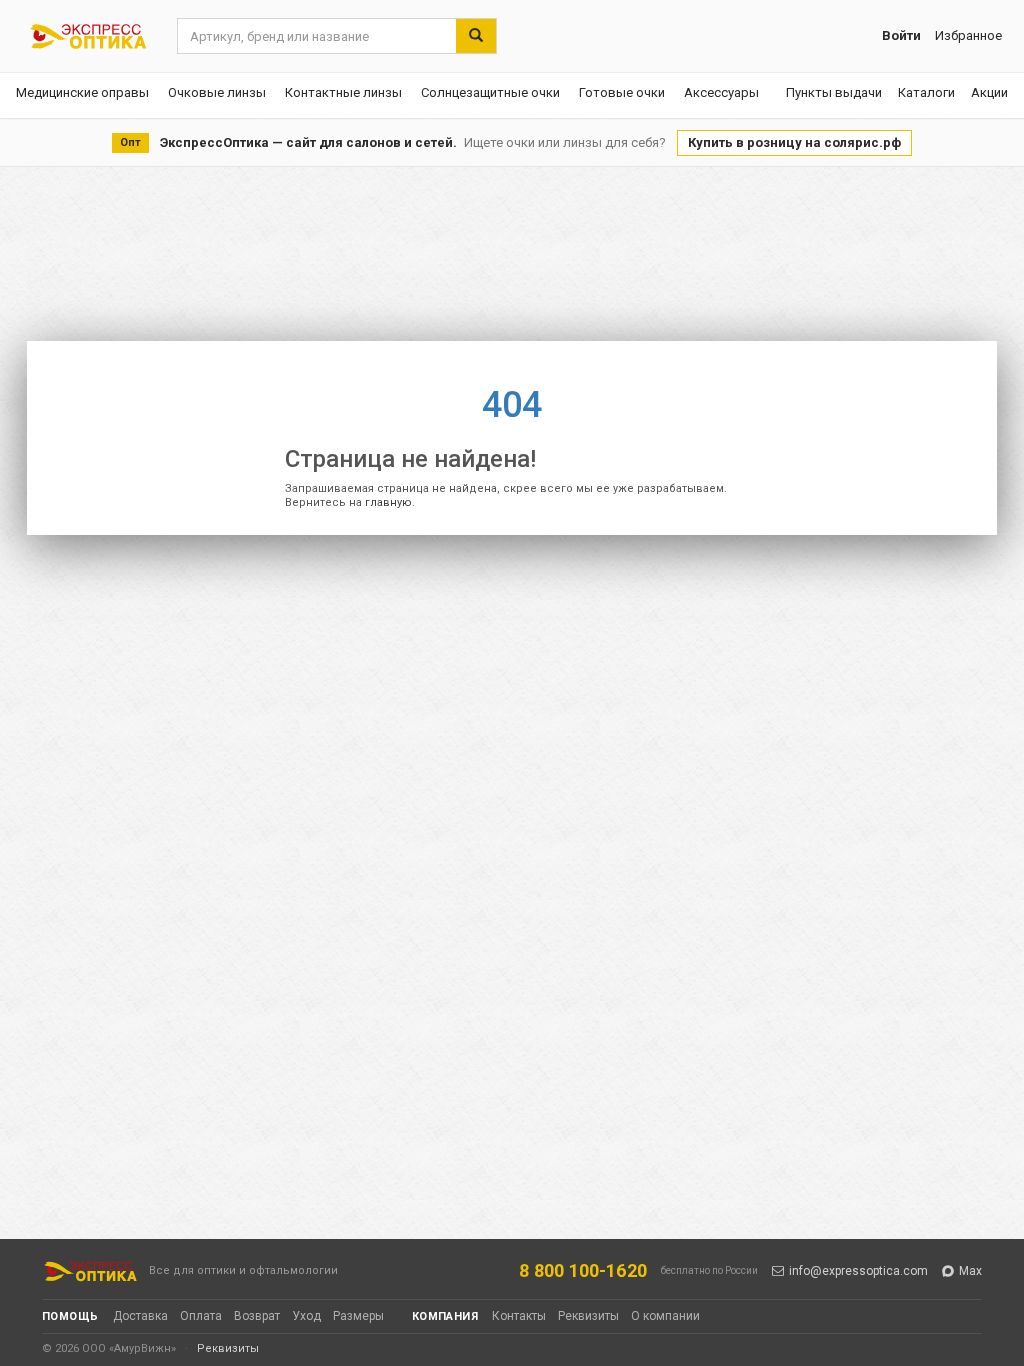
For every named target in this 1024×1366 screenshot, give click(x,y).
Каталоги (926, 92)
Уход (306, 1316)
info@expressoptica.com (858, 1271)
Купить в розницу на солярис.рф (794, 142)
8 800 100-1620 (583, 1270)
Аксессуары (721, 92)
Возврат (257, 1316)
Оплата (201, 1316)
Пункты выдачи (834, 92)
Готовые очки (622, 92)
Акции (989, 92)
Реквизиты (588, 1316)
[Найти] (476, 36)
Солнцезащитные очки (490, 92)
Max (970, 1271)
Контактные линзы (343, 92)
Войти (901, 35)
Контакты (519, 1316)
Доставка (140, 1316)
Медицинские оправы (82, 92)
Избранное (968, 35)
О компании (665, 1316)
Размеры (358, 1316)
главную (388, 502)
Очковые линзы (217, 92)
